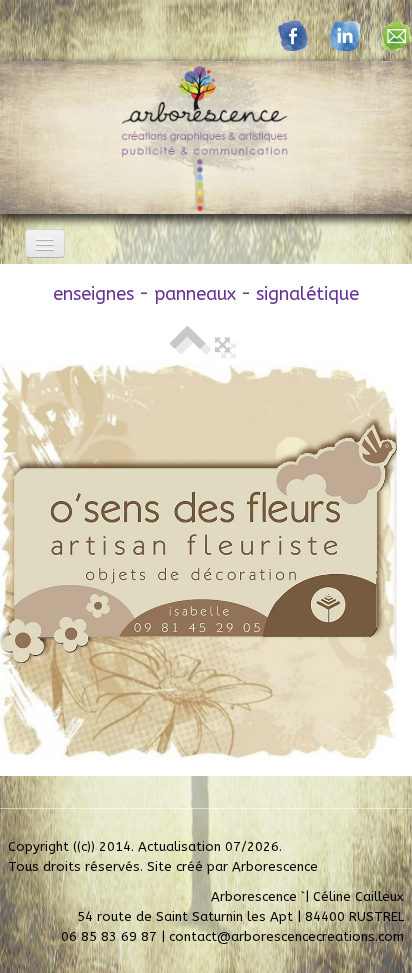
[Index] (187, 344)
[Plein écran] (222, 344)
